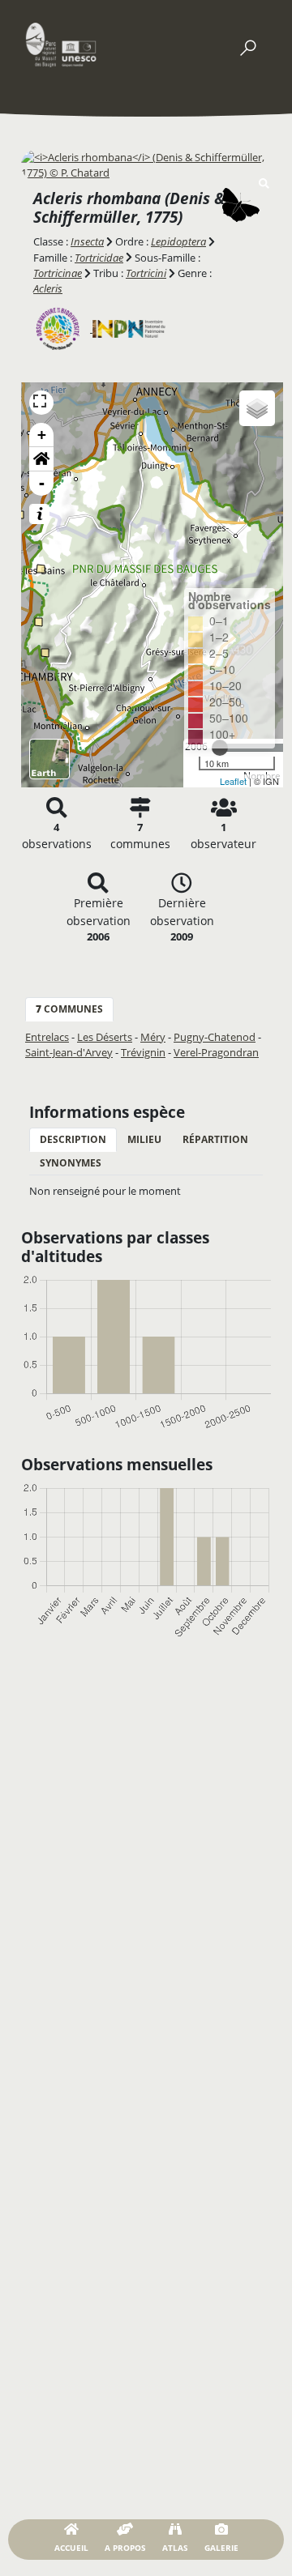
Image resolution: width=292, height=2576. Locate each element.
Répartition (215, 1139)
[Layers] (257, 408)
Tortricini (146, 273)
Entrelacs (47, 1037)
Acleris (48, 288)
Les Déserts (105, 1037)
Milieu (144, 1139)
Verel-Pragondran (216, 1052)
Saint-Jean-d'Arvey (69, 1052)
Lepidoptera (178, 241)
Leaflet (233, 781)
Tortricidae (99, 258)
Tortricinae (58, 273)
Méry (153, 1037)
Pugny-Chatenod (215, 1037)
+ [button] (42, 435)
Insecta (87, 241)
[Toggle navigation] (247, 45)
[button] (41, 459)
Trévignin (143, 1052)
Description (73, 1139)
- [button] (42, 483)
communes (69, 1009)
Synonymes (71, 1163)
